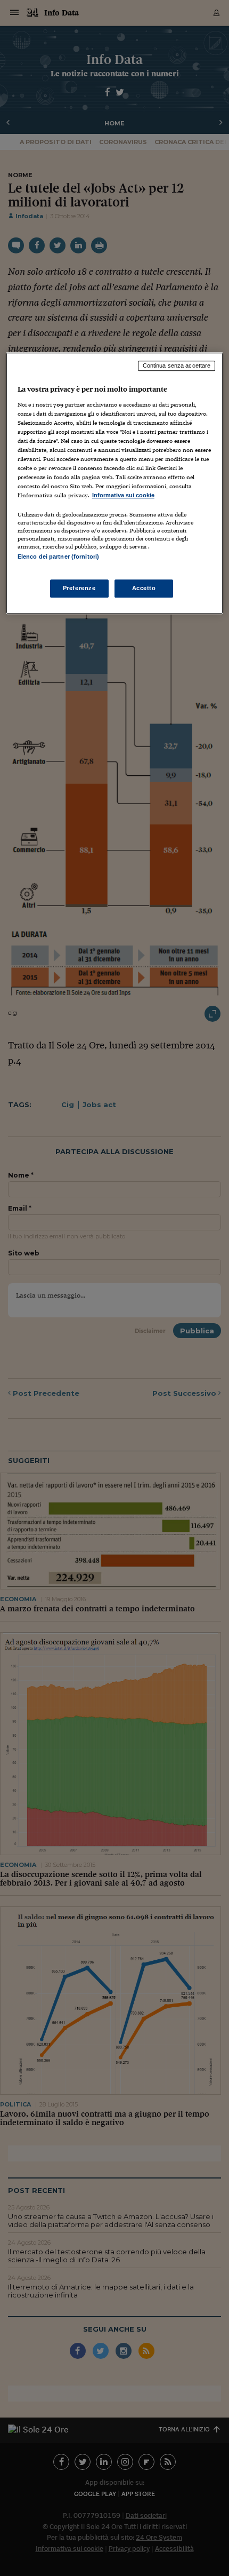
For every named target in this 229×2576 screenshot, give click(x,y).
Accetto (144, 588)
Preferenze (79, 588)
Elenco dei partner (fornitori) (58, 557)
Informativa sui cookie (123, 496)
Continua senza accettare (177, 365)
